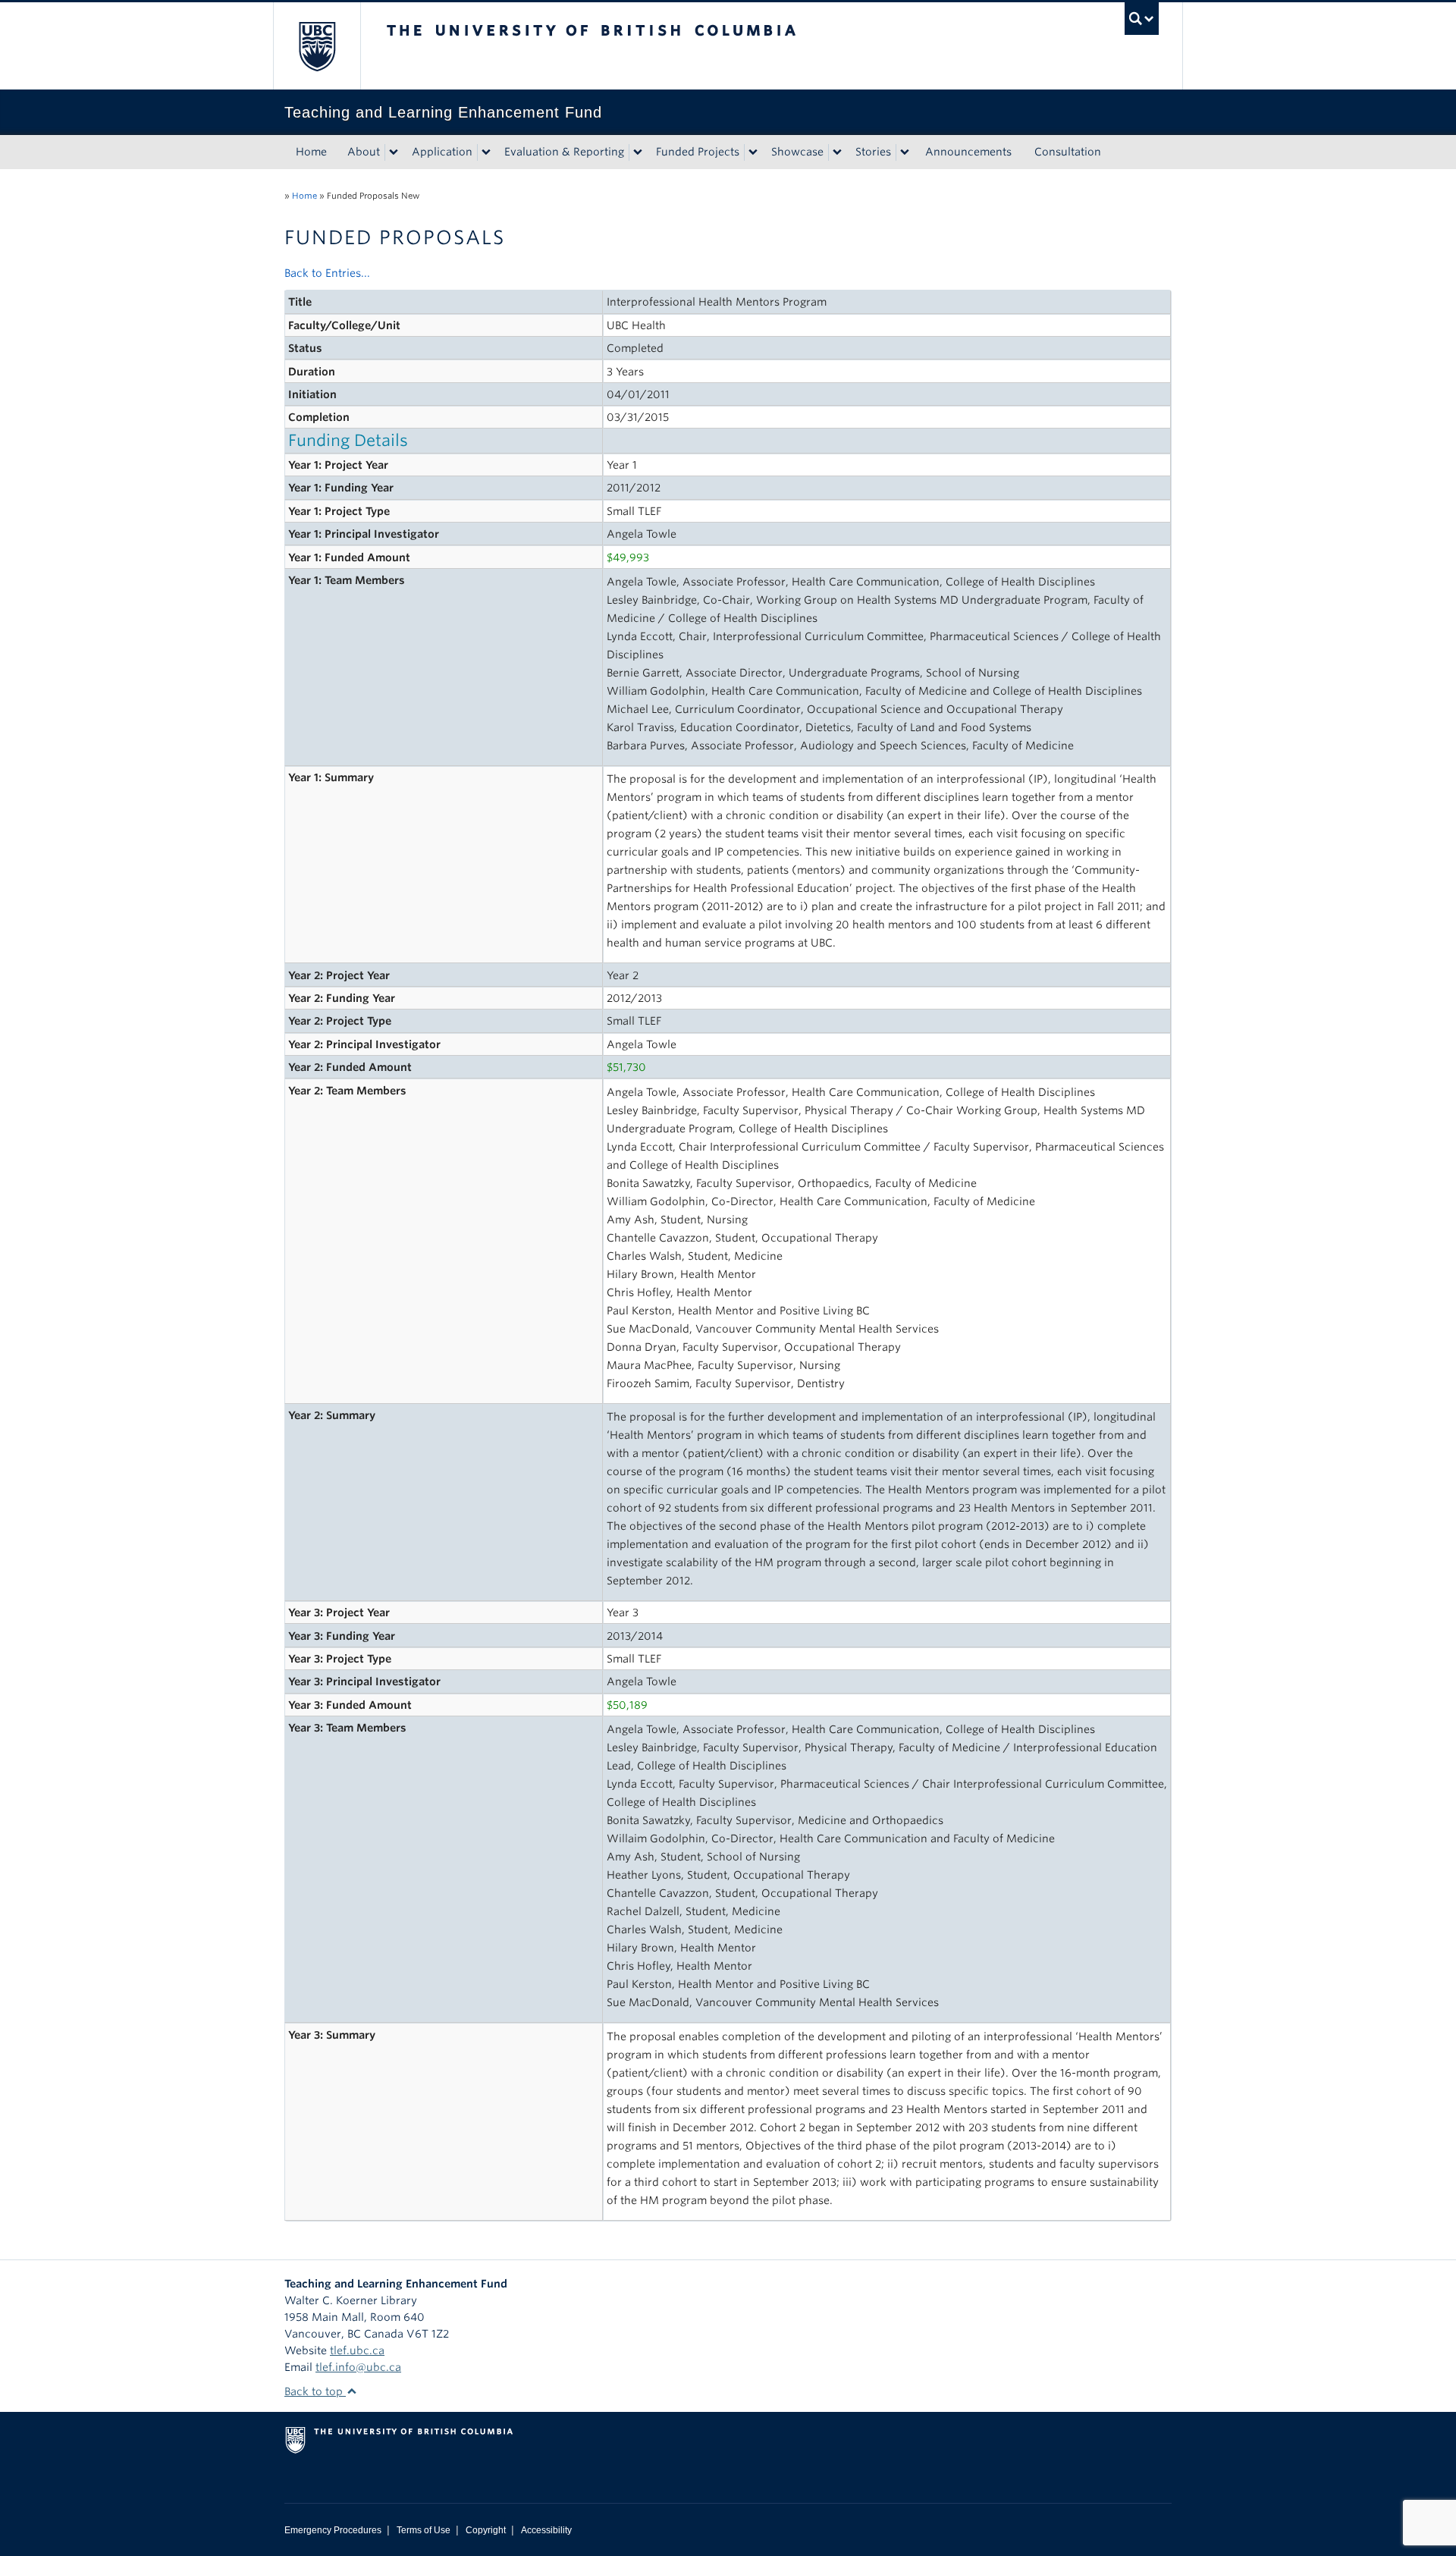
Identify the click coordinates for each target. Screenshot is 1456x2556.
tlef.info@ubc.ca (358, 2367)
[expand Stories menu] (905, 152)
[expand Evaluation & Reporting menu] (638, 152)
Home (311, 152)
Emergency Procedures (333, 2530)
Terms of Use (424, 2530)
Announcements (968, 152)
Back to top (315, 2391)
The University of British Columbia (317, 46)
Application (442, 152)
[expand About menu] (394, 152)
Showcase (797, 152)
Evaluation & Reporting (564, 152)
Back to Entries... (327, 273)
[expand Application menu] (486, 152)
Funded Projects (698, 152)
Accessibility (546, 2530)
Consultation (1068, 152)
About (364, 152)
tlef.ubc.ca (357, 2350)
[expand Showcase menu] (837, 152)
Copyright (486, 2530)
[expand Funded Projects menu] (753, 152)
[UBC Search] (1142, 19)
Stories (873, 152)
